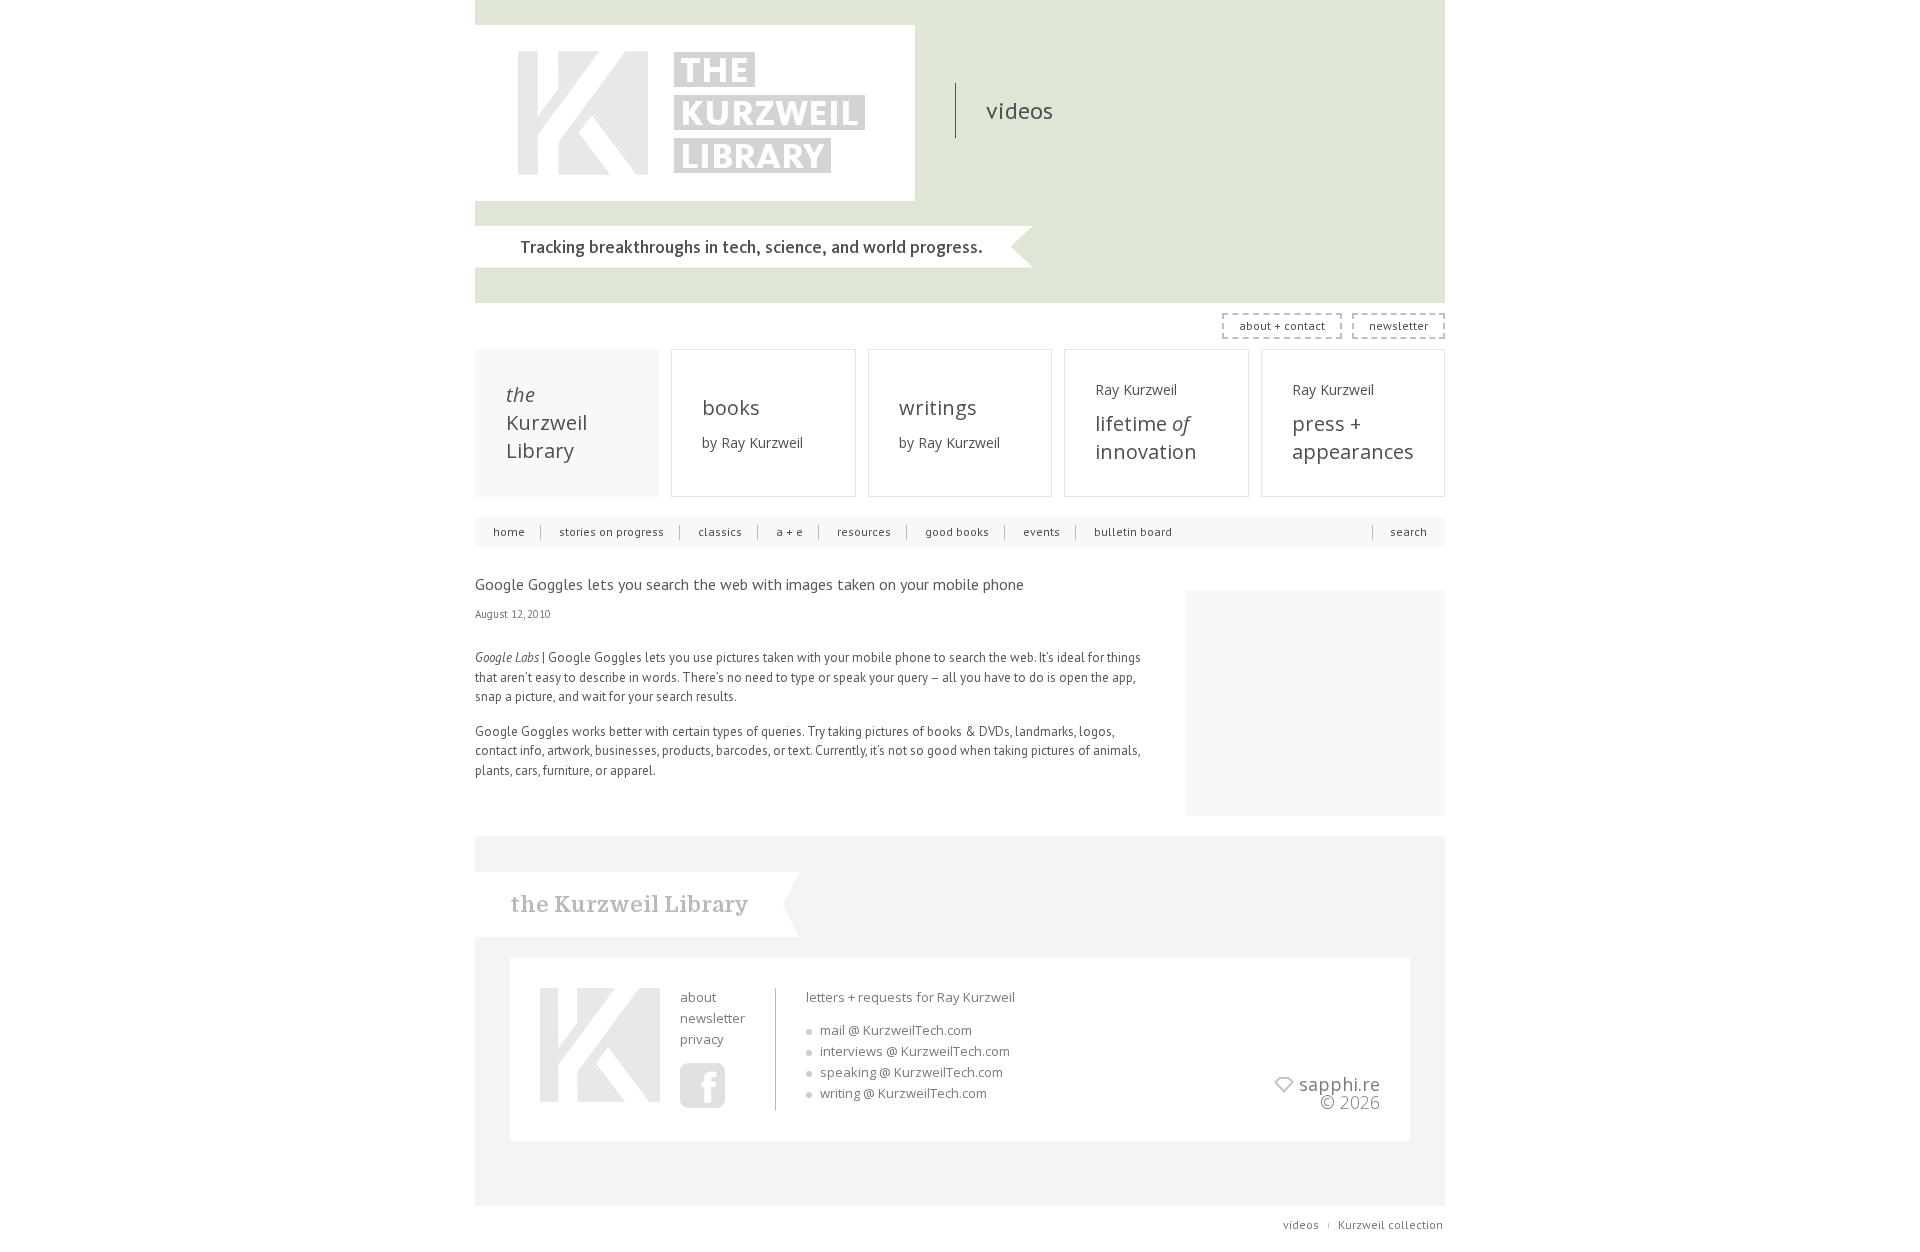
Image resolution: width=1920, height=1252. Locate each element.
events (1041, 531)
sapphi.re (1339, 1084)
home (509, 531)
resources (864, 531)
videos (1301, 1224)
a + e (789, 531)
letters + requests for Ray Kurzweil (910, 997)
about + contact (1282, 325)
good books (957, 531)
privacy (702, 1039)
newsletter (1398, 325)
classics (720, 531)
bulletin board (1133, 531)
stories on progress (611, 531)
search (1408, 531)
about (698, 997)
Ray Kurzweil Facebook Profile (702, 1085)
